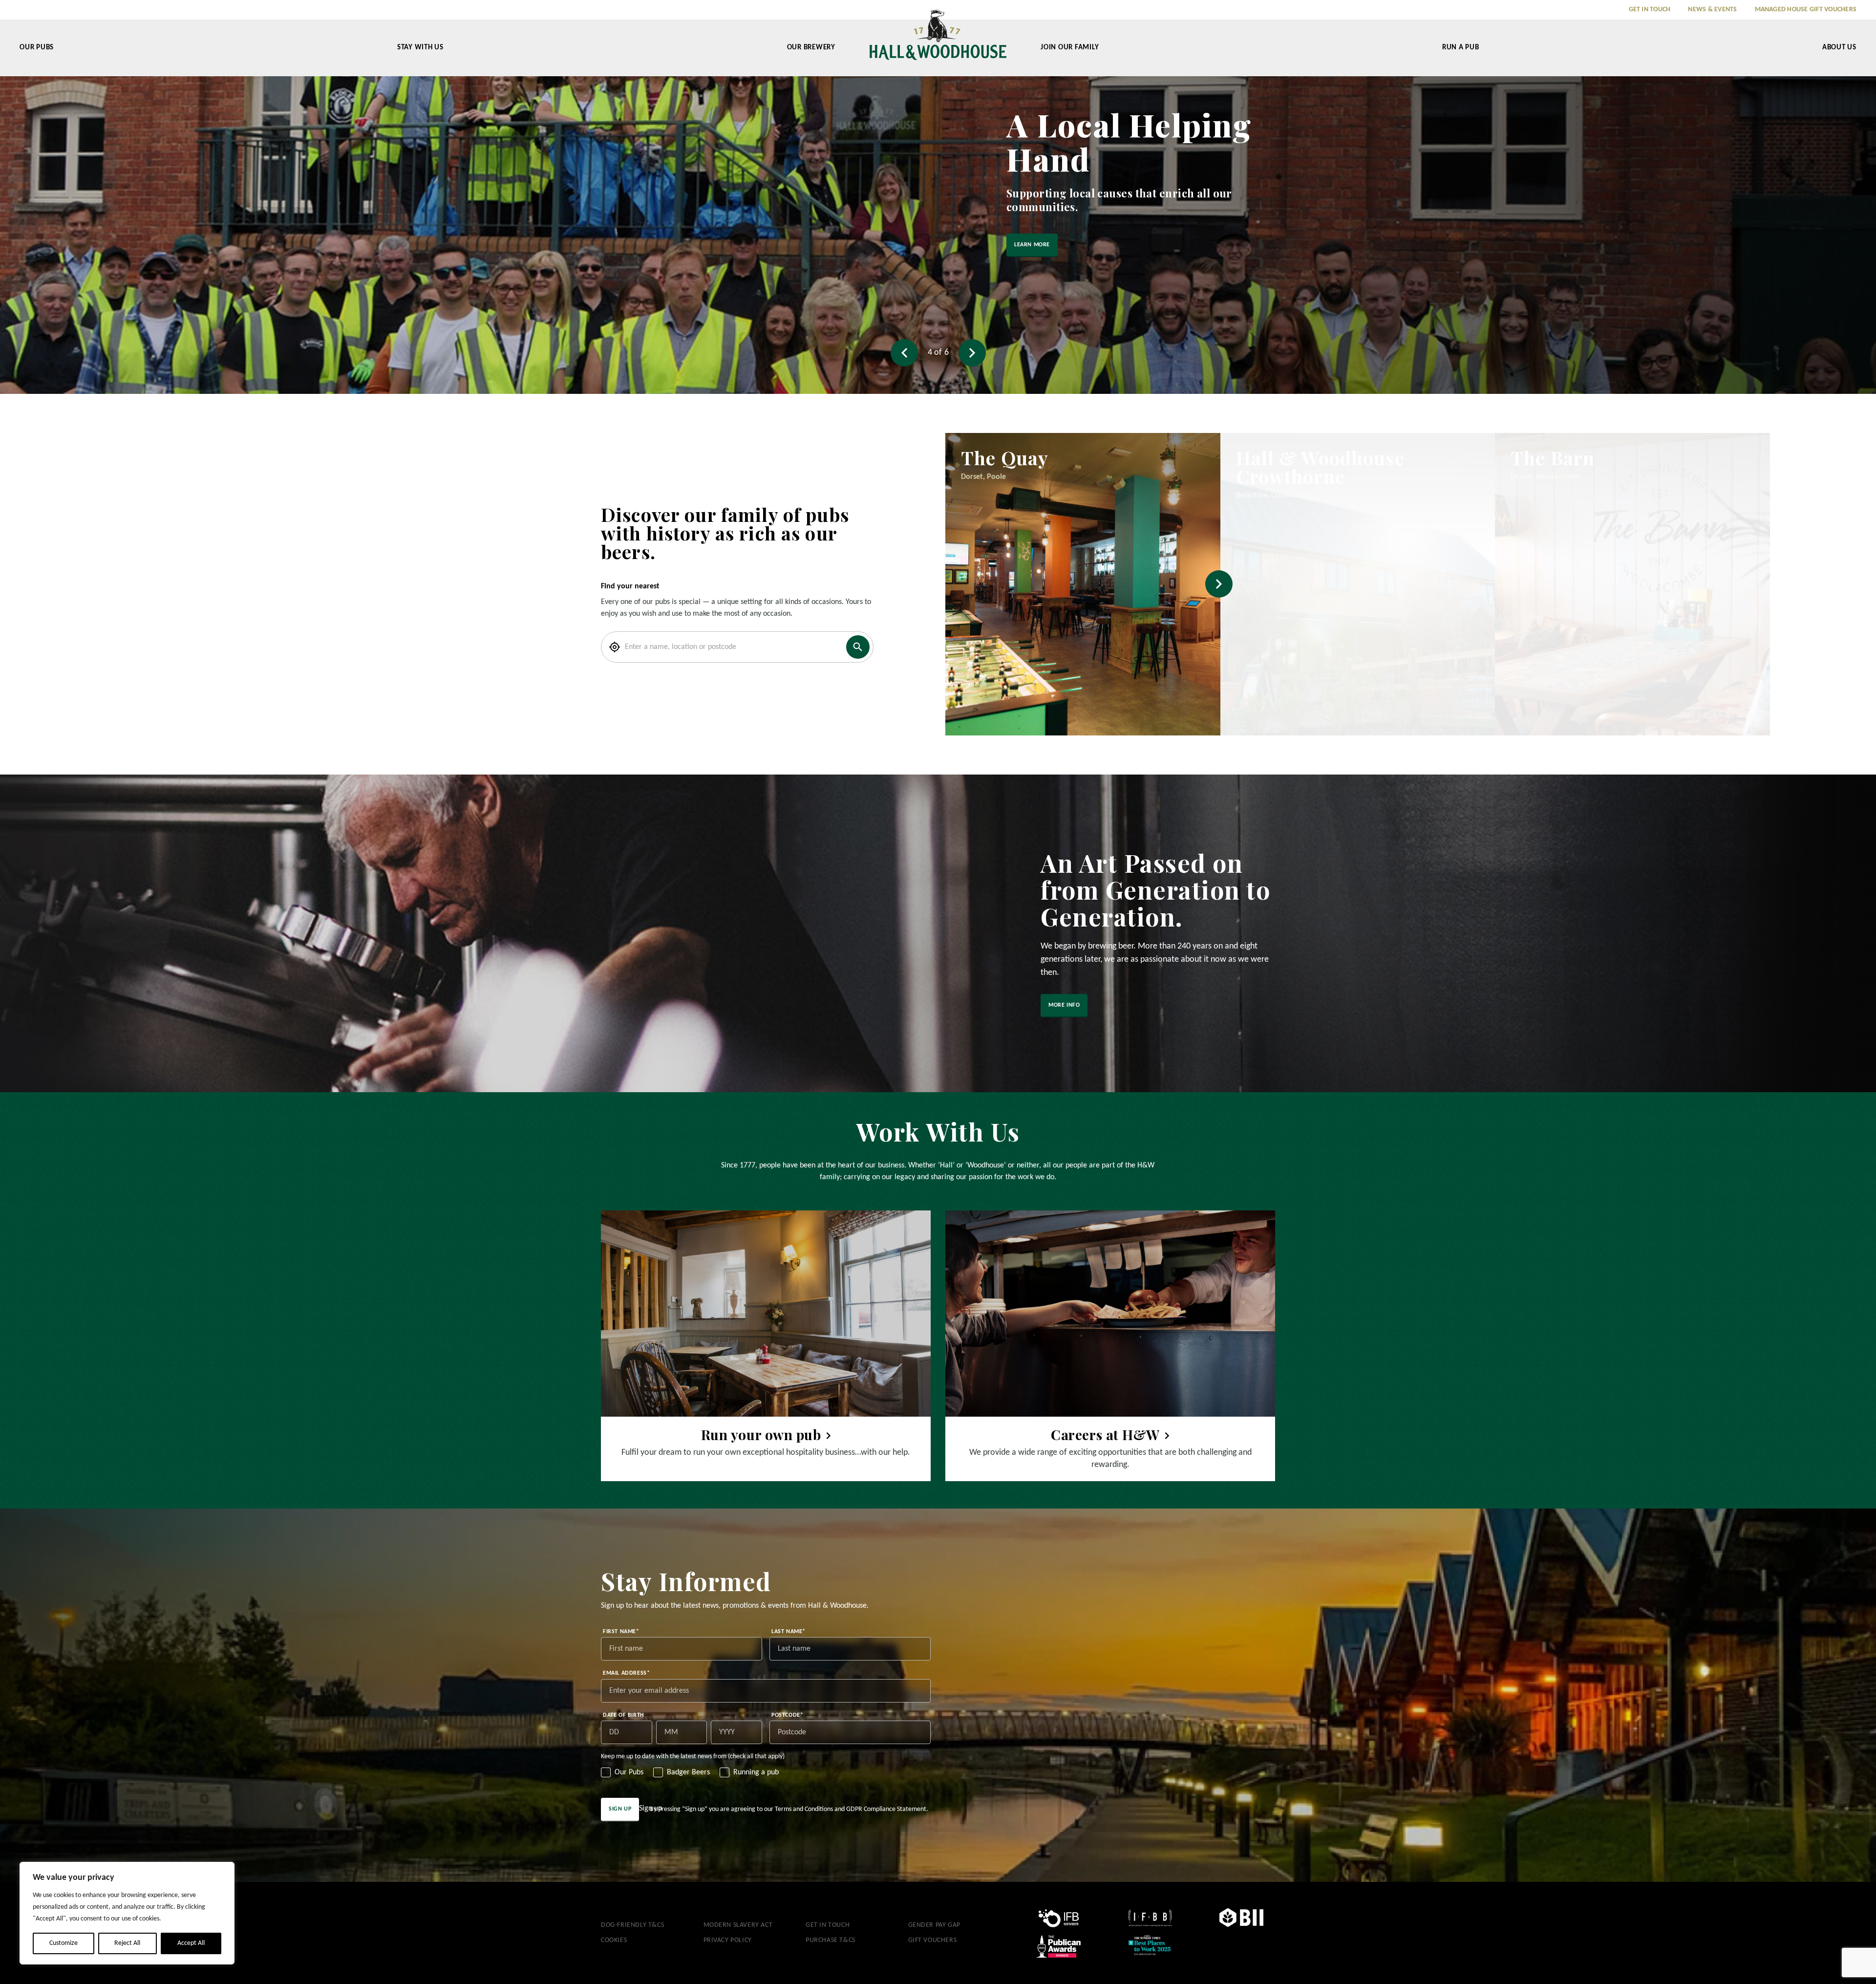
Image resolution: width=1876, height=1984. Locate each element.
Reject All (127, 1943)
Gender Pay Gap (934, 1925)
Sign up (620, 1809)
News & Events (1712, 10)
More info (1064, 1005)
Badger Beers (688, 1772)
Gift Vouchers (933, 1940)
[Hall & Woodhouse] (938, 42)
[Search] (858, 647)
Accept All (191, 1943)
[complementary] (127, 1913)
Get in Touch (1650, 10)
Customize (64, 1943)
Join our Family (1070, 48)
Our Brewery (811, 48)
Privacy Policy (728, 1940)
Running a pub (756, 1772)
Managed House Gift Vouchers (1806, 10)
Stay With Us (420, 48)
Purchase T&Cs (831, 1940)
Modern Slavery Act (738, 1925)
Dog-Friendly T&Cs (632, 1925)
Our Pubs (37, 48)
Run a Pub (1461, 48)
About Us (1839, 48)
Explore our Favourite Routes (655, 259)
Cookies (614, 1940)
